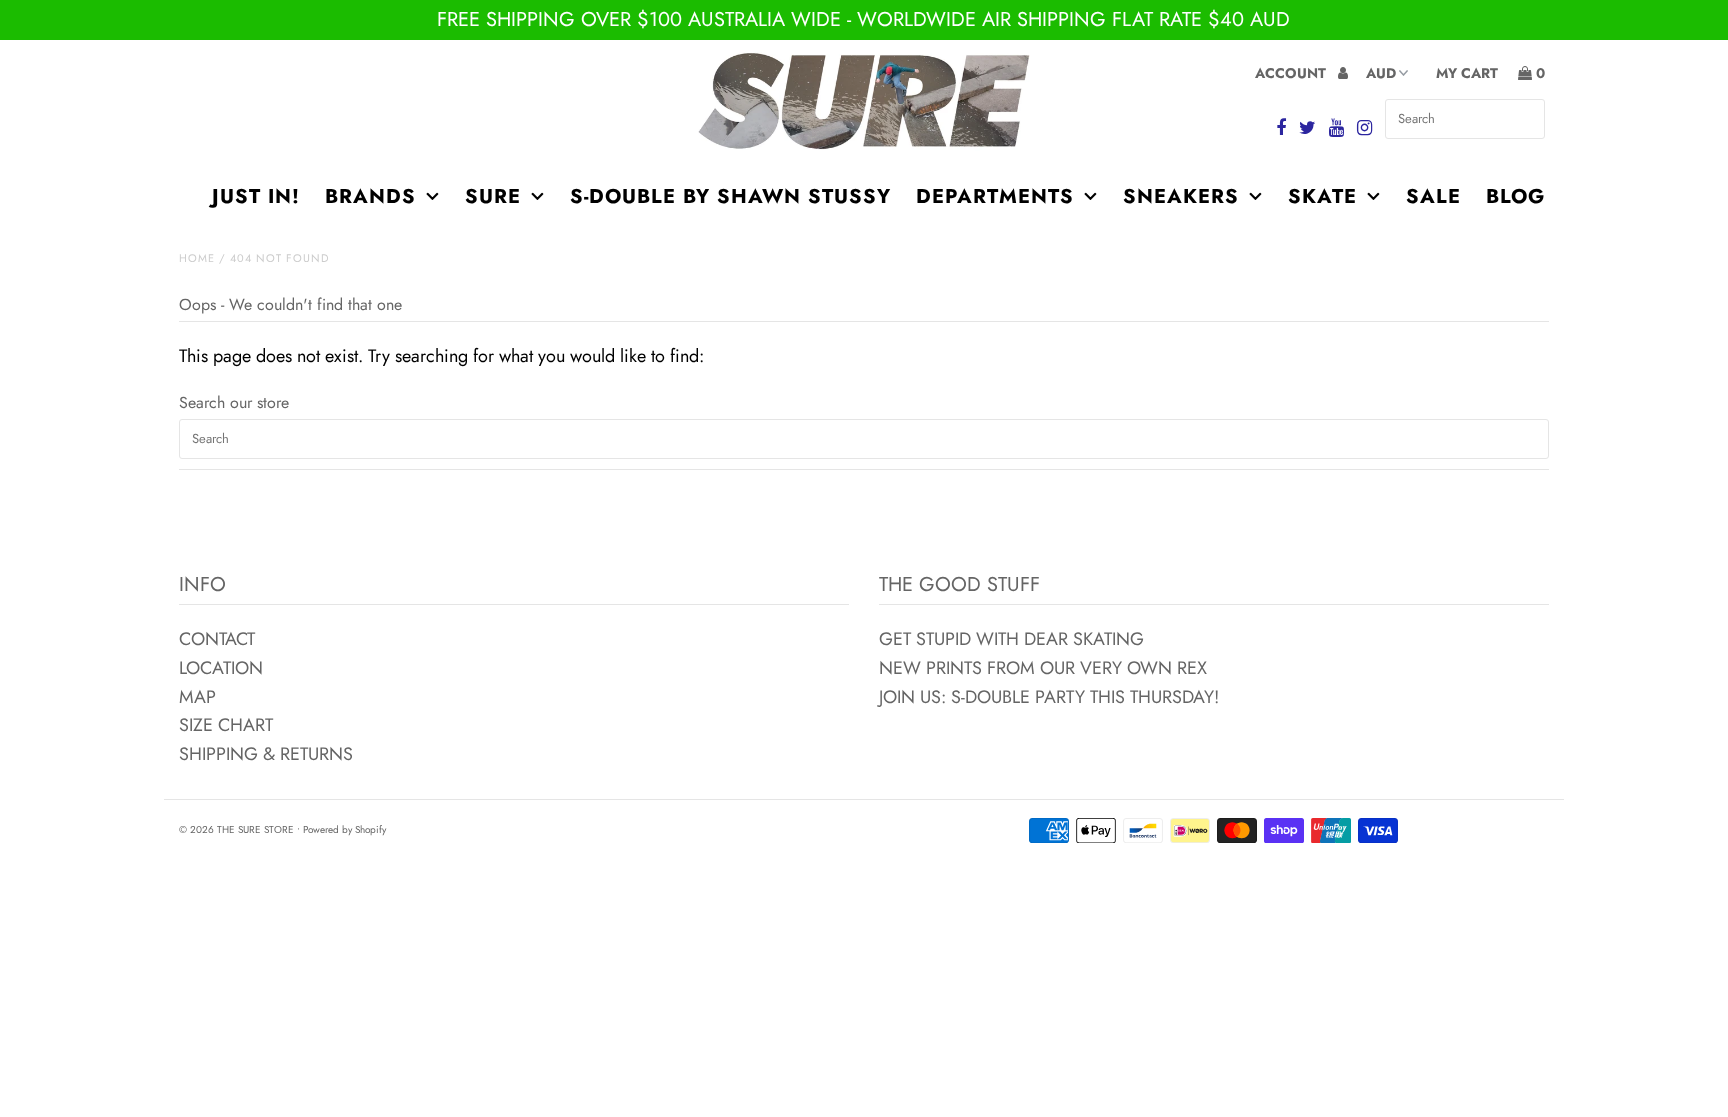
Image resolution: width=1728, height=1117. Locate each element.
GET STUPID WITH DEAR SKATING (1011, 639)
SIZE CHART (226, 725)
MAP (197, 697)
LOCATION (221, 668)
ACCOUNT (1292, 73)
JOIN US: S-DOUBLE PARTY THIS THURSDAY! (1049, 697)
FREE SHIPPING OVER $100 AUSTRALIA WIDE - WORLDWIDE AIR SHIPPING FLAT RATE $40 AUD (863, 19)
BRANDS (370, 196)
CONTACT (217, 639)
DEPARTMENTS (995, 196)
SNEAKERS (1181, 196)
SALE (1433, 196)
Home (197, 258)
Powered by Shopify (344, 829)
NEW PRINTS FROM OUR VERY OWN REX (1043, 668)
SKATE (1322, 196)
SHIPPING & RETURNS (266, 754)
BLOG (1515, 196)
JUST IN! (256, 196)
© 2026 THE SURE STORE (236, 829)
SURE (493, 196)
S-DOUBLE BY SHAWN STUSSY (730, 196)
